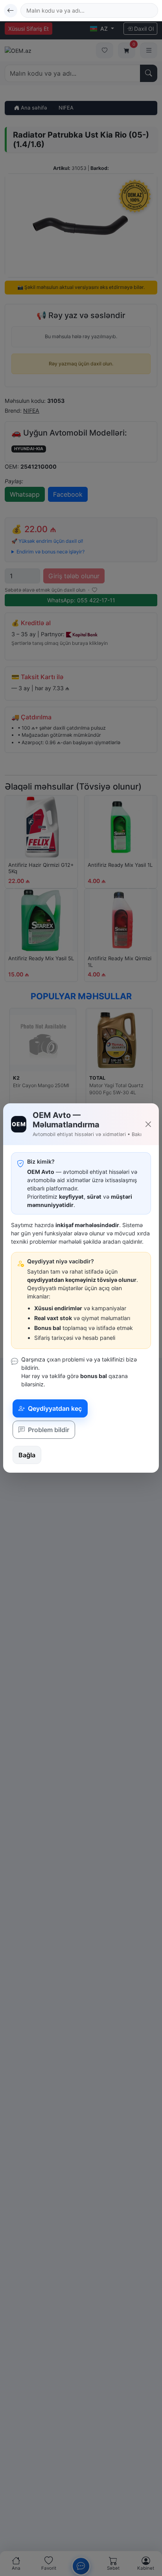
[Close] (148, 1124)
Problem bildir (48, 1430)
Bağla (27, 1455)
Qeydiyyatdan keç (54, 1408)
